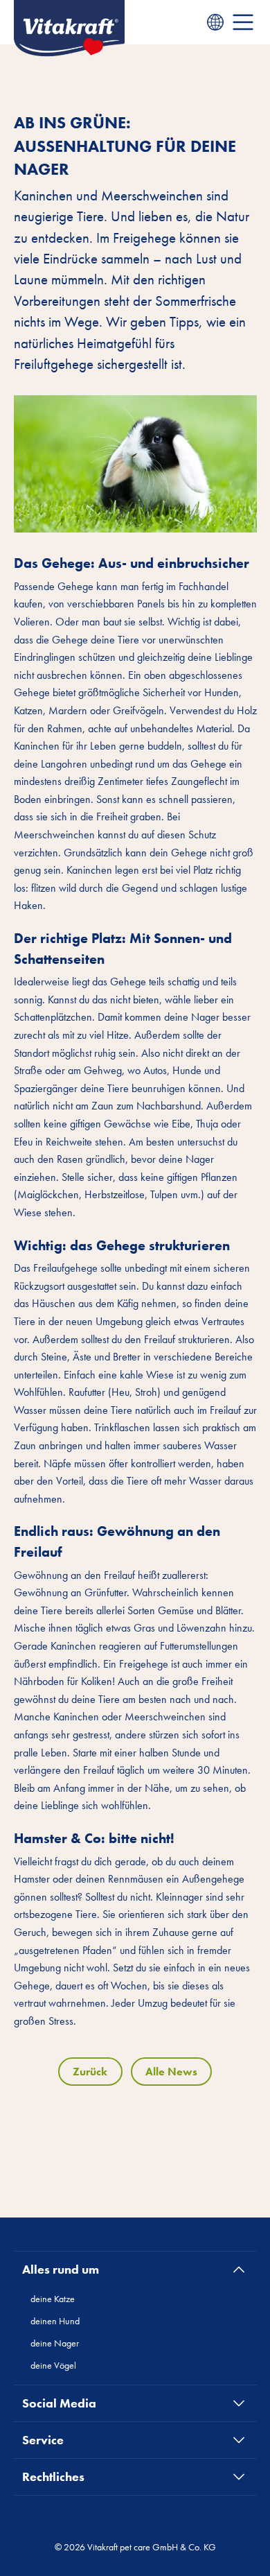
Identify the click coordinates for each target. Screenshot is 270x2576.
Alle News (171, 2072)
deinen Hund (55, 2321)
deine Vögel (53, 2365)
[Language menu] (215, 22)
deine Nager (55, 2343)
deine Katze (53, 2299)
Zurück (90, 2072)
